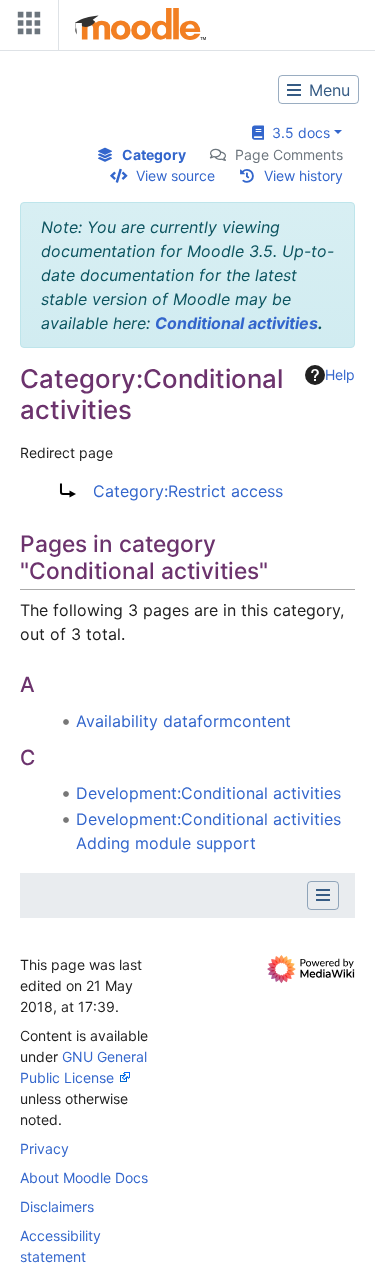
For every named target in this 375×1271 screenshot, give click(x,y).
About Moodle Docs (84, 1177)
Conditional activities (236, 323)
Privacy (44, 1148)
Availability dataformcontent (183, 721)
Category (154, 154)
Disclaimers (57, 1206)
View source (175, 175)
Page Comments (289, 154)
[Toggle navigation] (25, 27)
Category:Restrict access (188, 491)
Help (340, 374)
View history (303, 175)
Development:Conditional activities (208, 793)
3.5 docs (297, 132)
